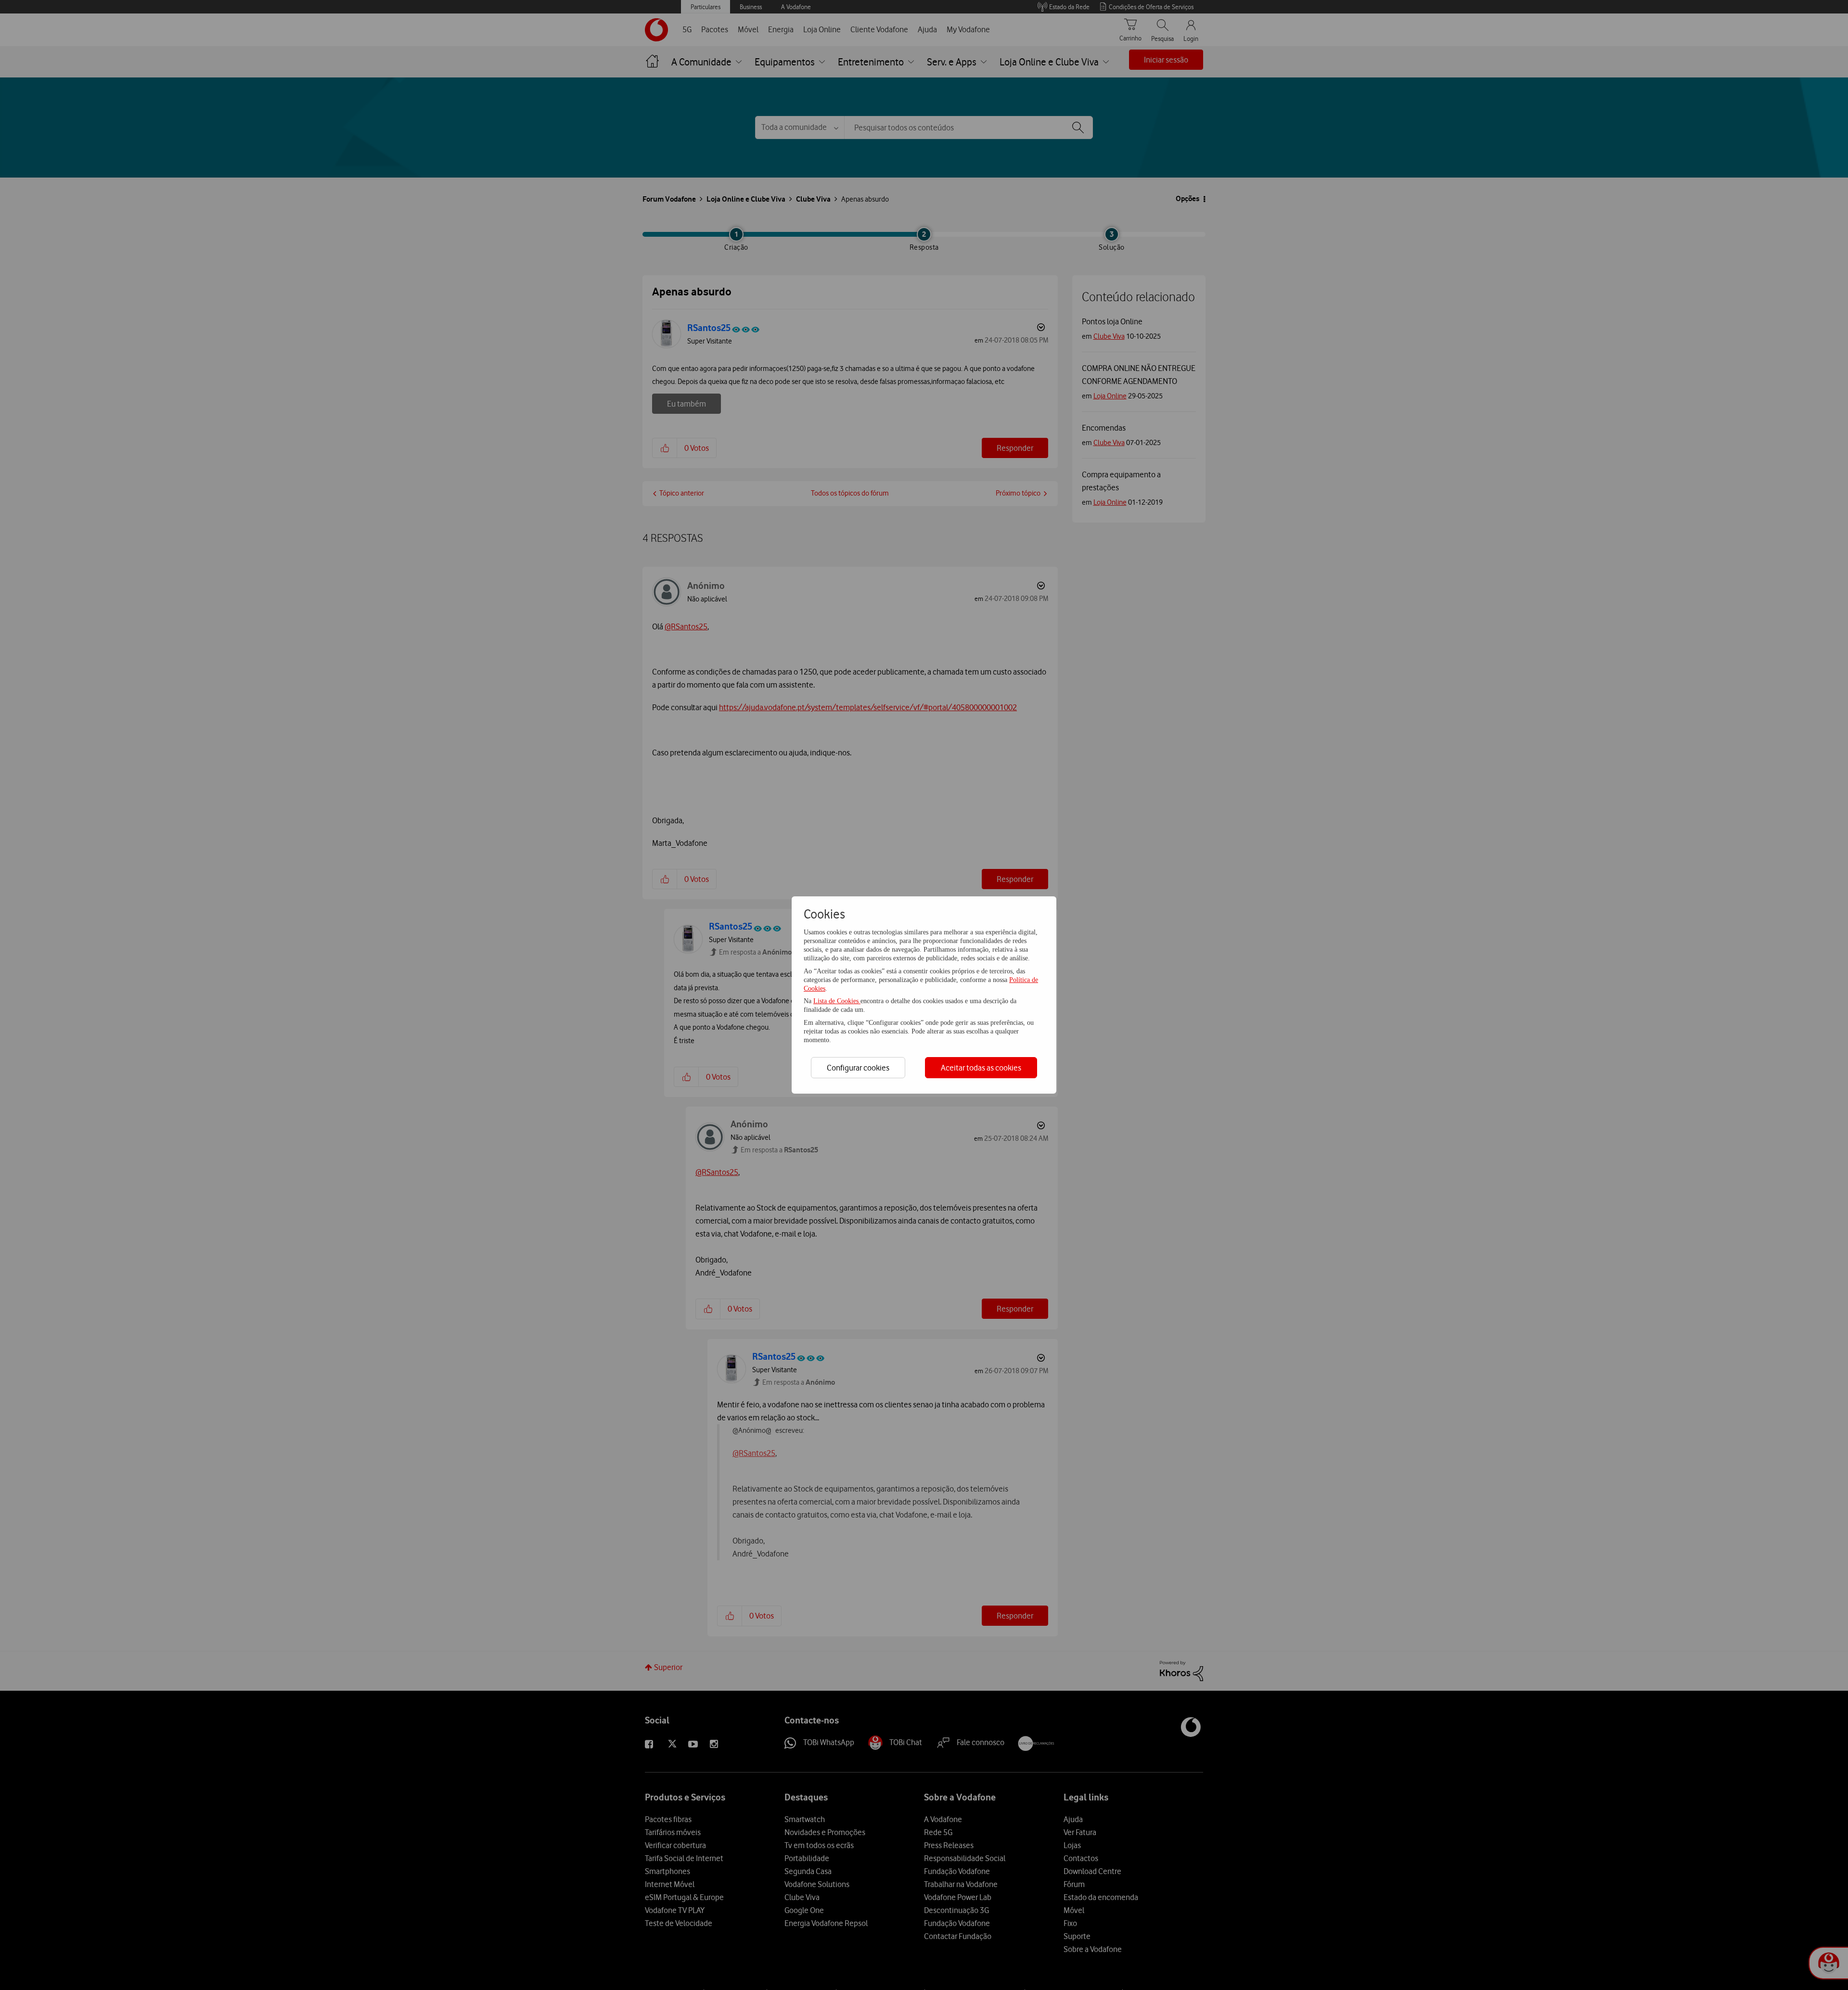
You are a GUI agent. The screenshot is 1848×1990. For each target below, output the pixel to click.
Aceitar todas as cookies (981, 1068)
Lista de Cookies (837, 1001)
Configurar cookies (858, 1068)
